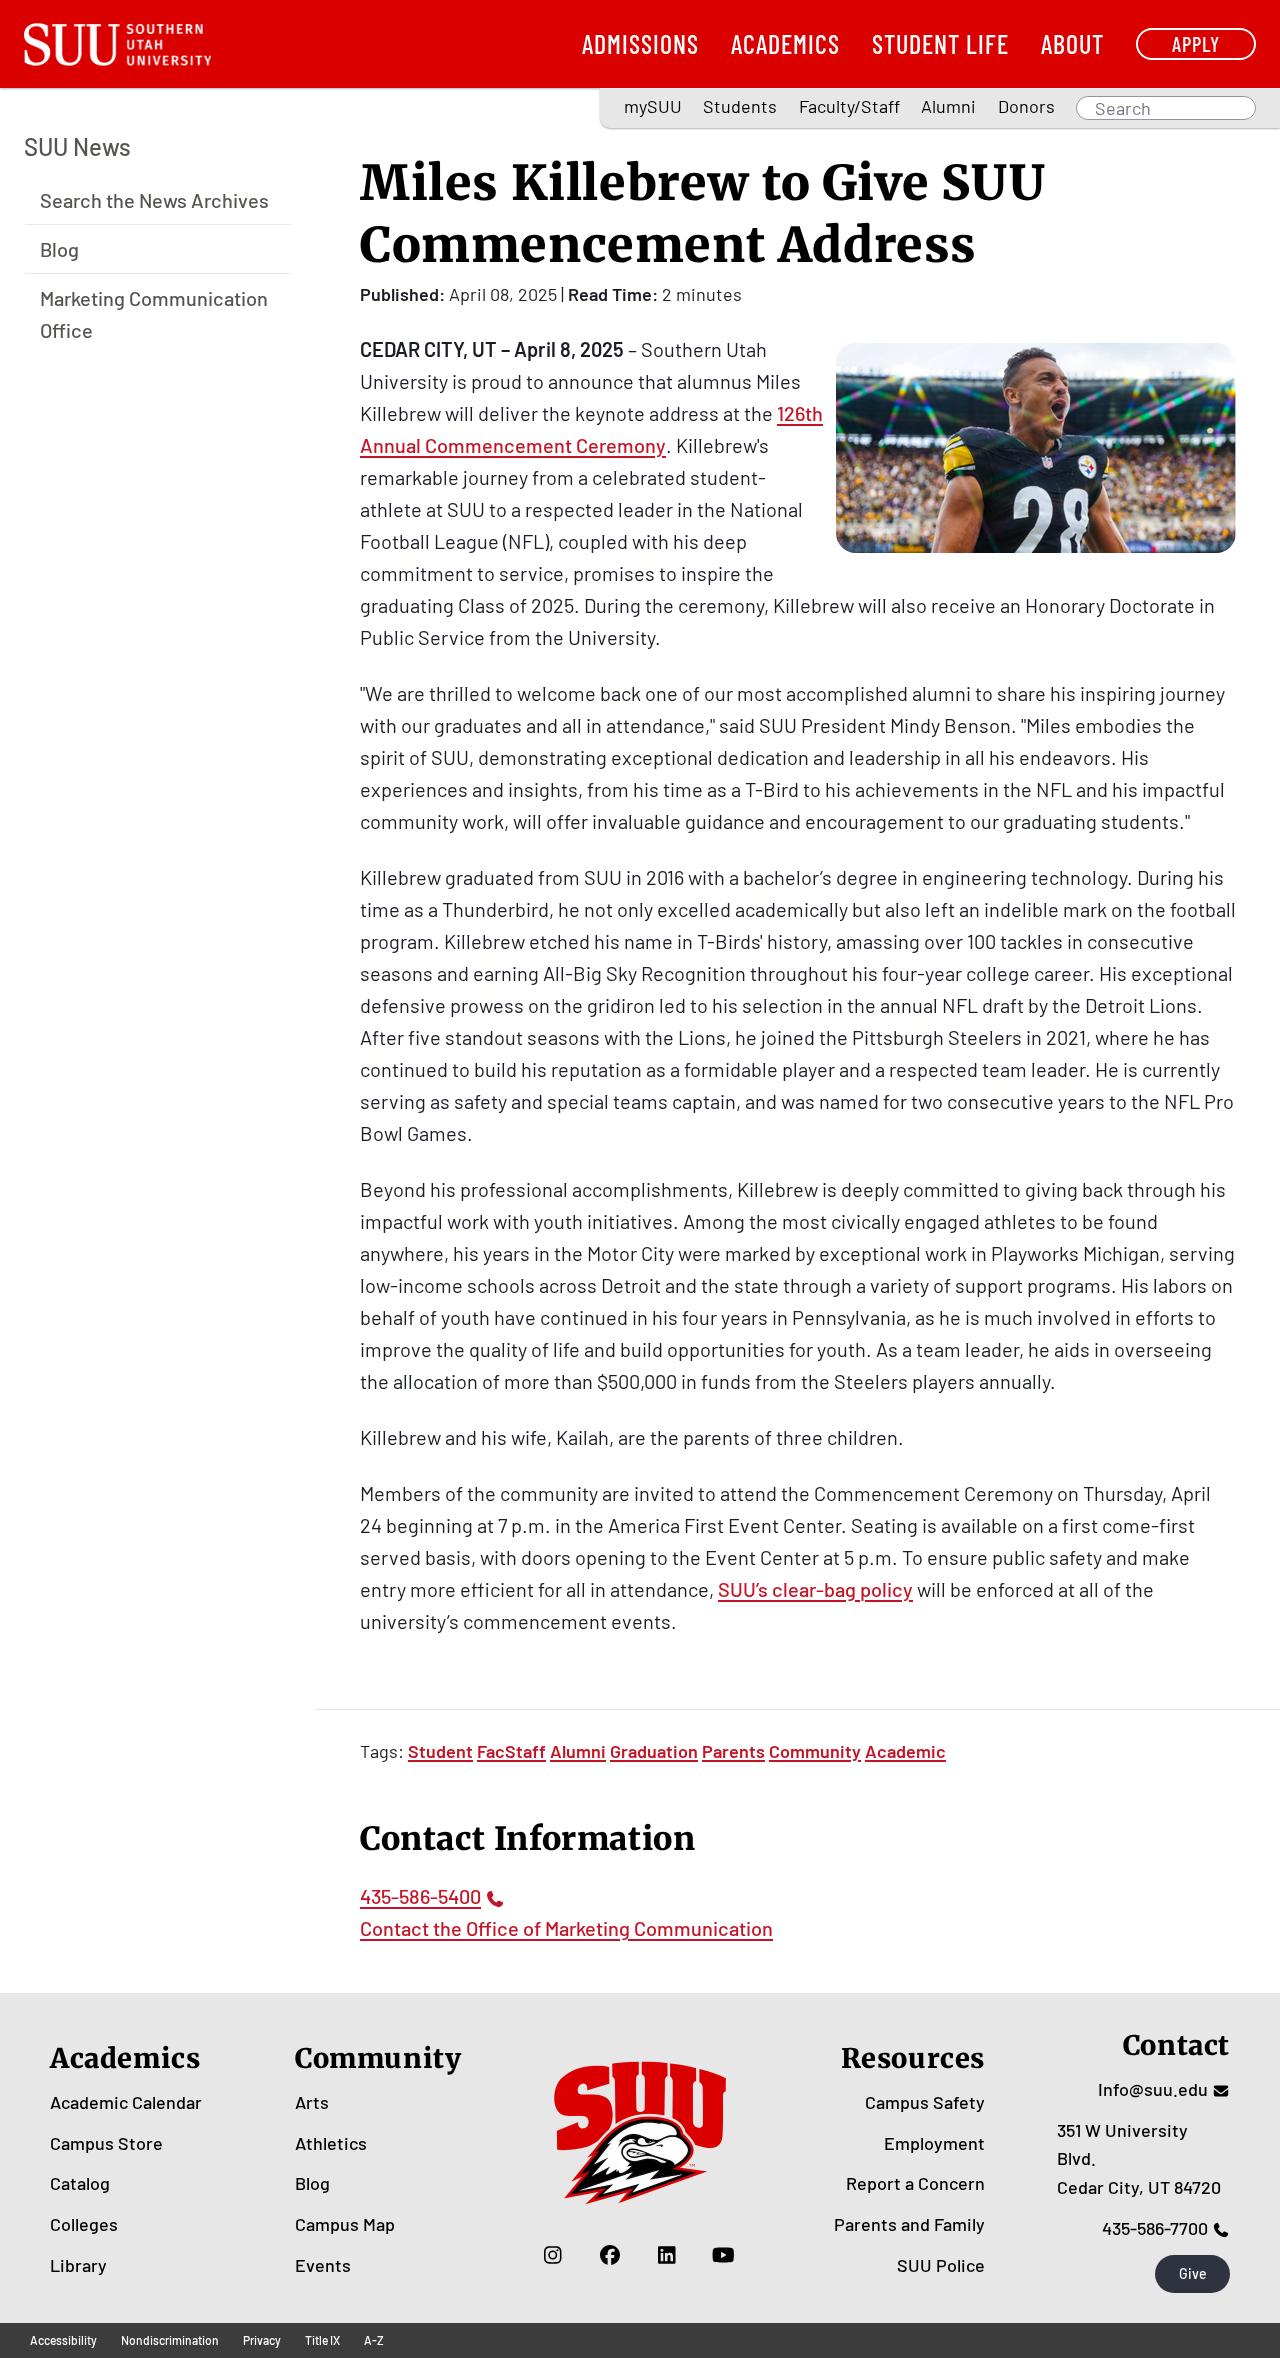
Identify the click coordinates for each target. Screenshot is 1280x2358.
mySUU (653, 106)
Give (1193, 2273)
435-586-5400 (420, 1896)
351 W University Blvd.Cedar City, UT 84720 (1139, 2159)
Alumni (948, 106)
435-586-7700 (1155, 2228)
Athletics (331, 2143)
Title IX (322, 2340)
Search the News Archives (154, 199)
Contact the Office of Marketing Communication (566, 1928)
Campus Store (106, 2143)
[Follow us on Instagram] (552, 2255)
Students (740, 106)
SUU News (77, 146)
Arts (312, 2102)
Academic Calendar (126, 2102)
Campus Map (345, 2224)
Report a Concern (915, 2183)
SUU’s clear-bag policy (815, 1589)
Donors (1026, 106)
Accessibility (63, 2340)
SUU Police (941, 2265)
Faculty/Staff (849, 106)
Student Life (940, 43)
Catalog (80, 2183)
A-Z (374, 2340)
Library (78, 2265)
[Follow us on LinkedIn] (666, 2255)
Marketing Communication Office (154, 313)
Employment (934, 2143)
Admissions (640, 43)
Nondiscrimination (170, 2340)
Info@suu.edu (1153, 2089)
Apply (1196, 43)
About (1072, 43)
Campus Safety (925, 2102)
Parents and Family (909, 2224)
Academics (785, 43)
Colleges (84, 2224)
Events (323, 2265)
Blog (59, 248)
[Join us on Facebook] (609, 2255)
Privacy (262, 2340)
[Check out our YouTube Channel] (723, 2255)
